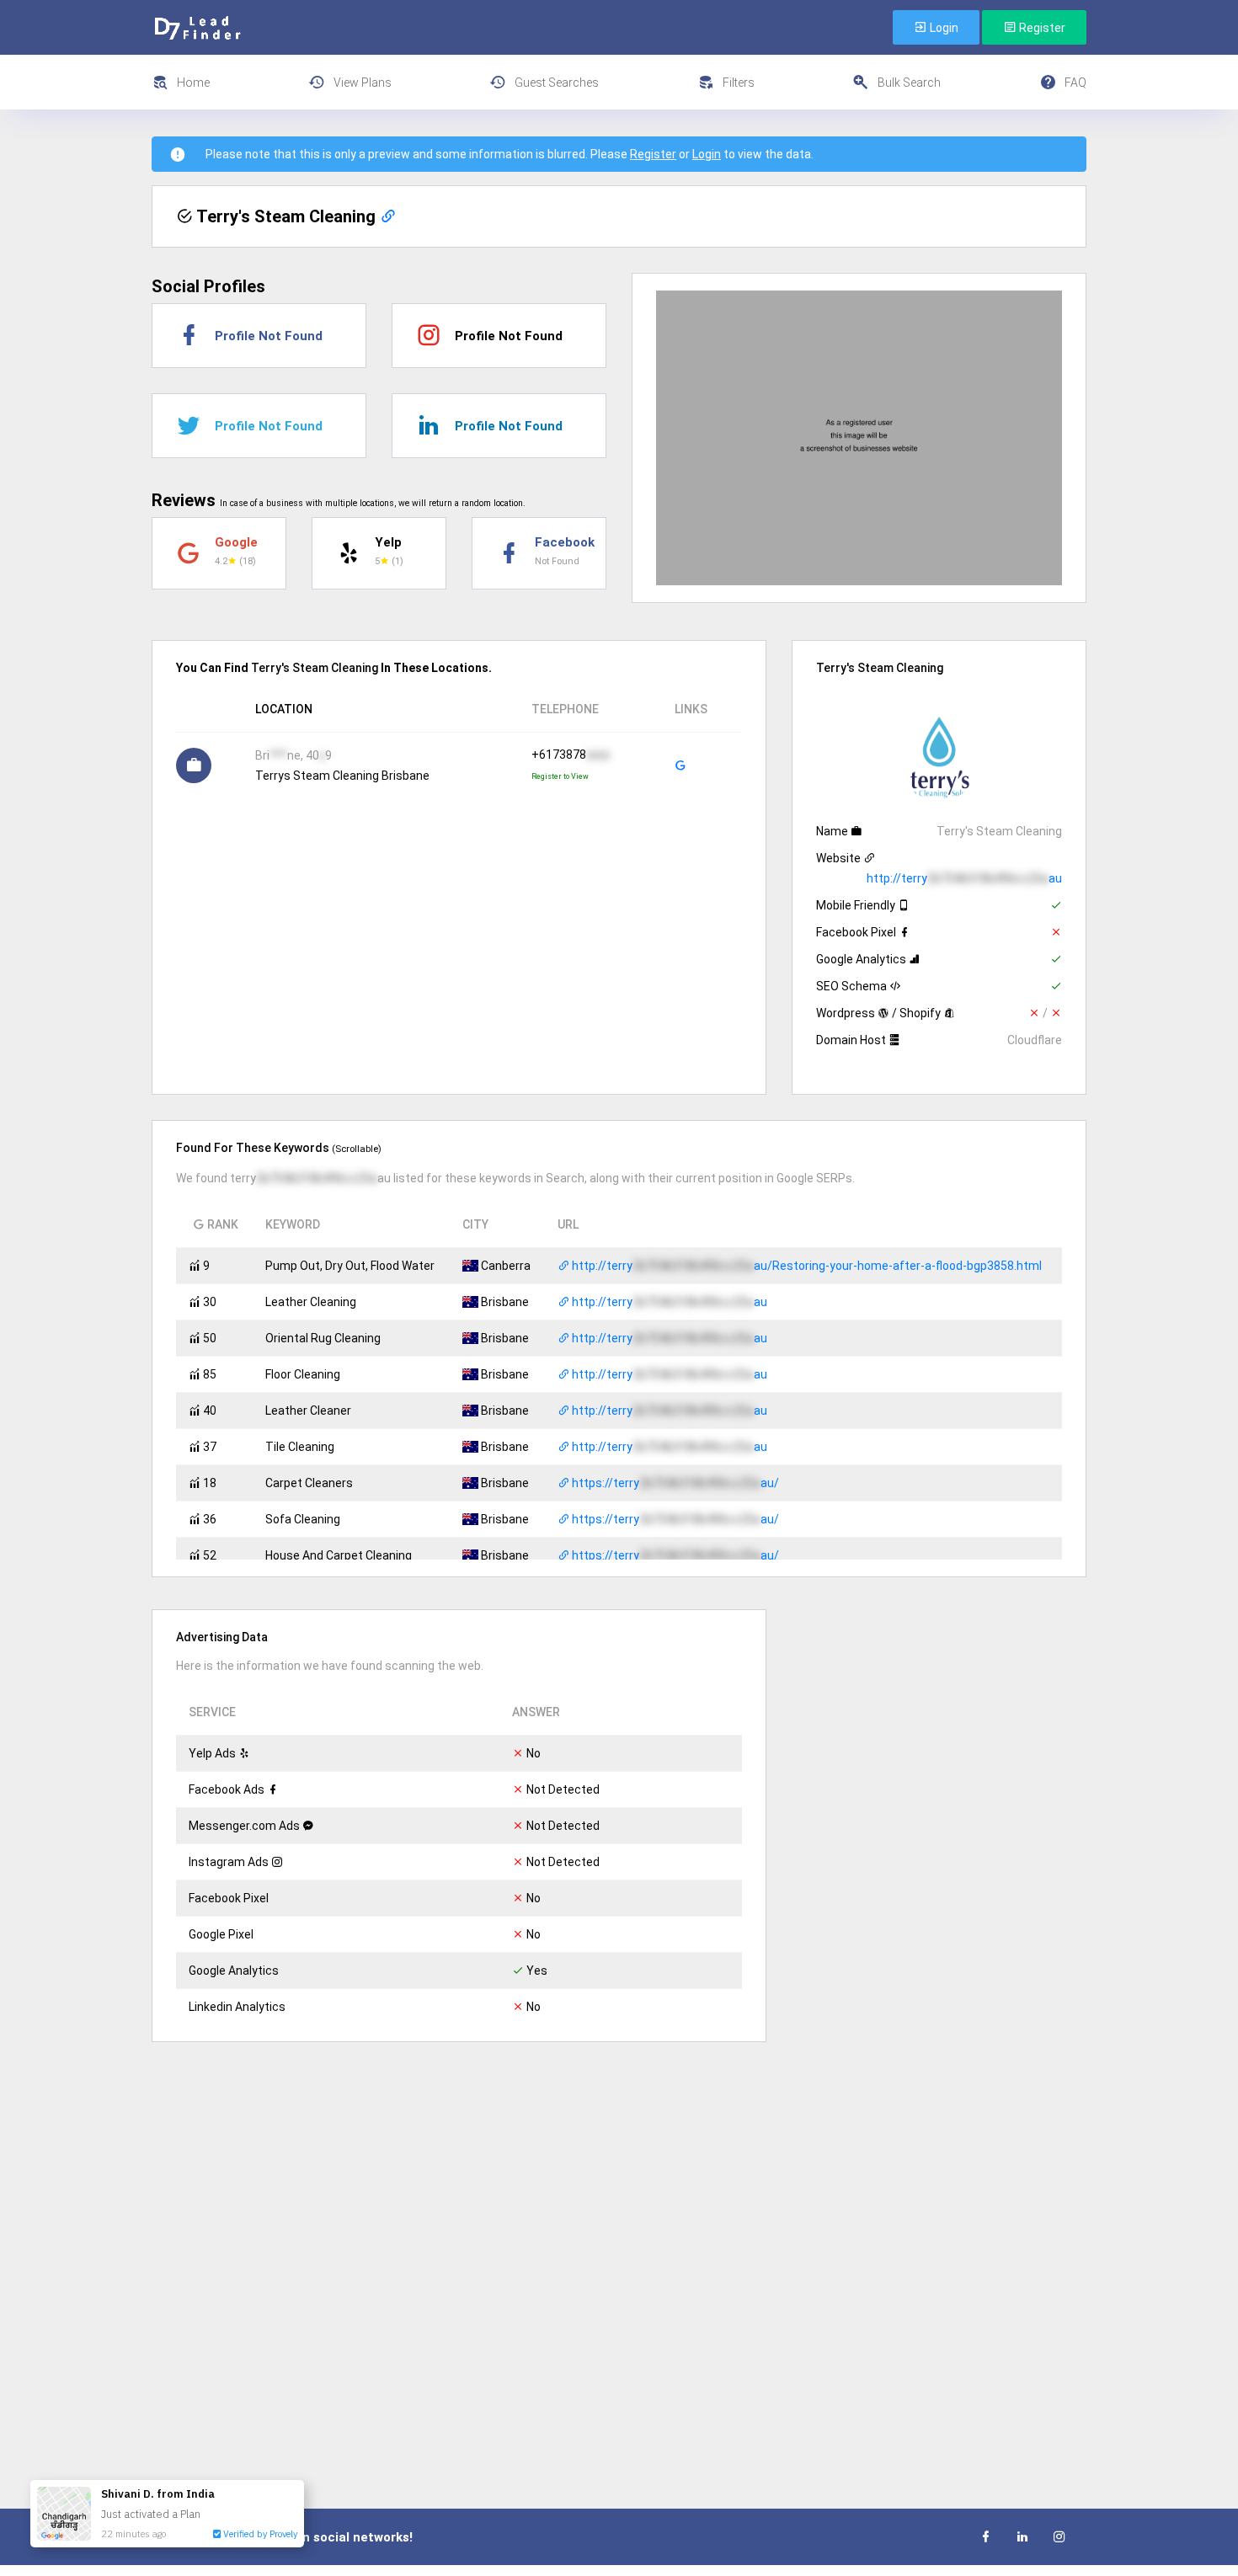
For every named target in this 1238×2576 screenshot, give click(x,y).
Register (1041, 28)
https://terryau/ (674, 1483)
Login (943, 28)
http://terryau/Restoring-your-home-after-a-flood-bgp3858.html (806, 1266)
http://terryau (964, 878)
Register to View (560, 776)
